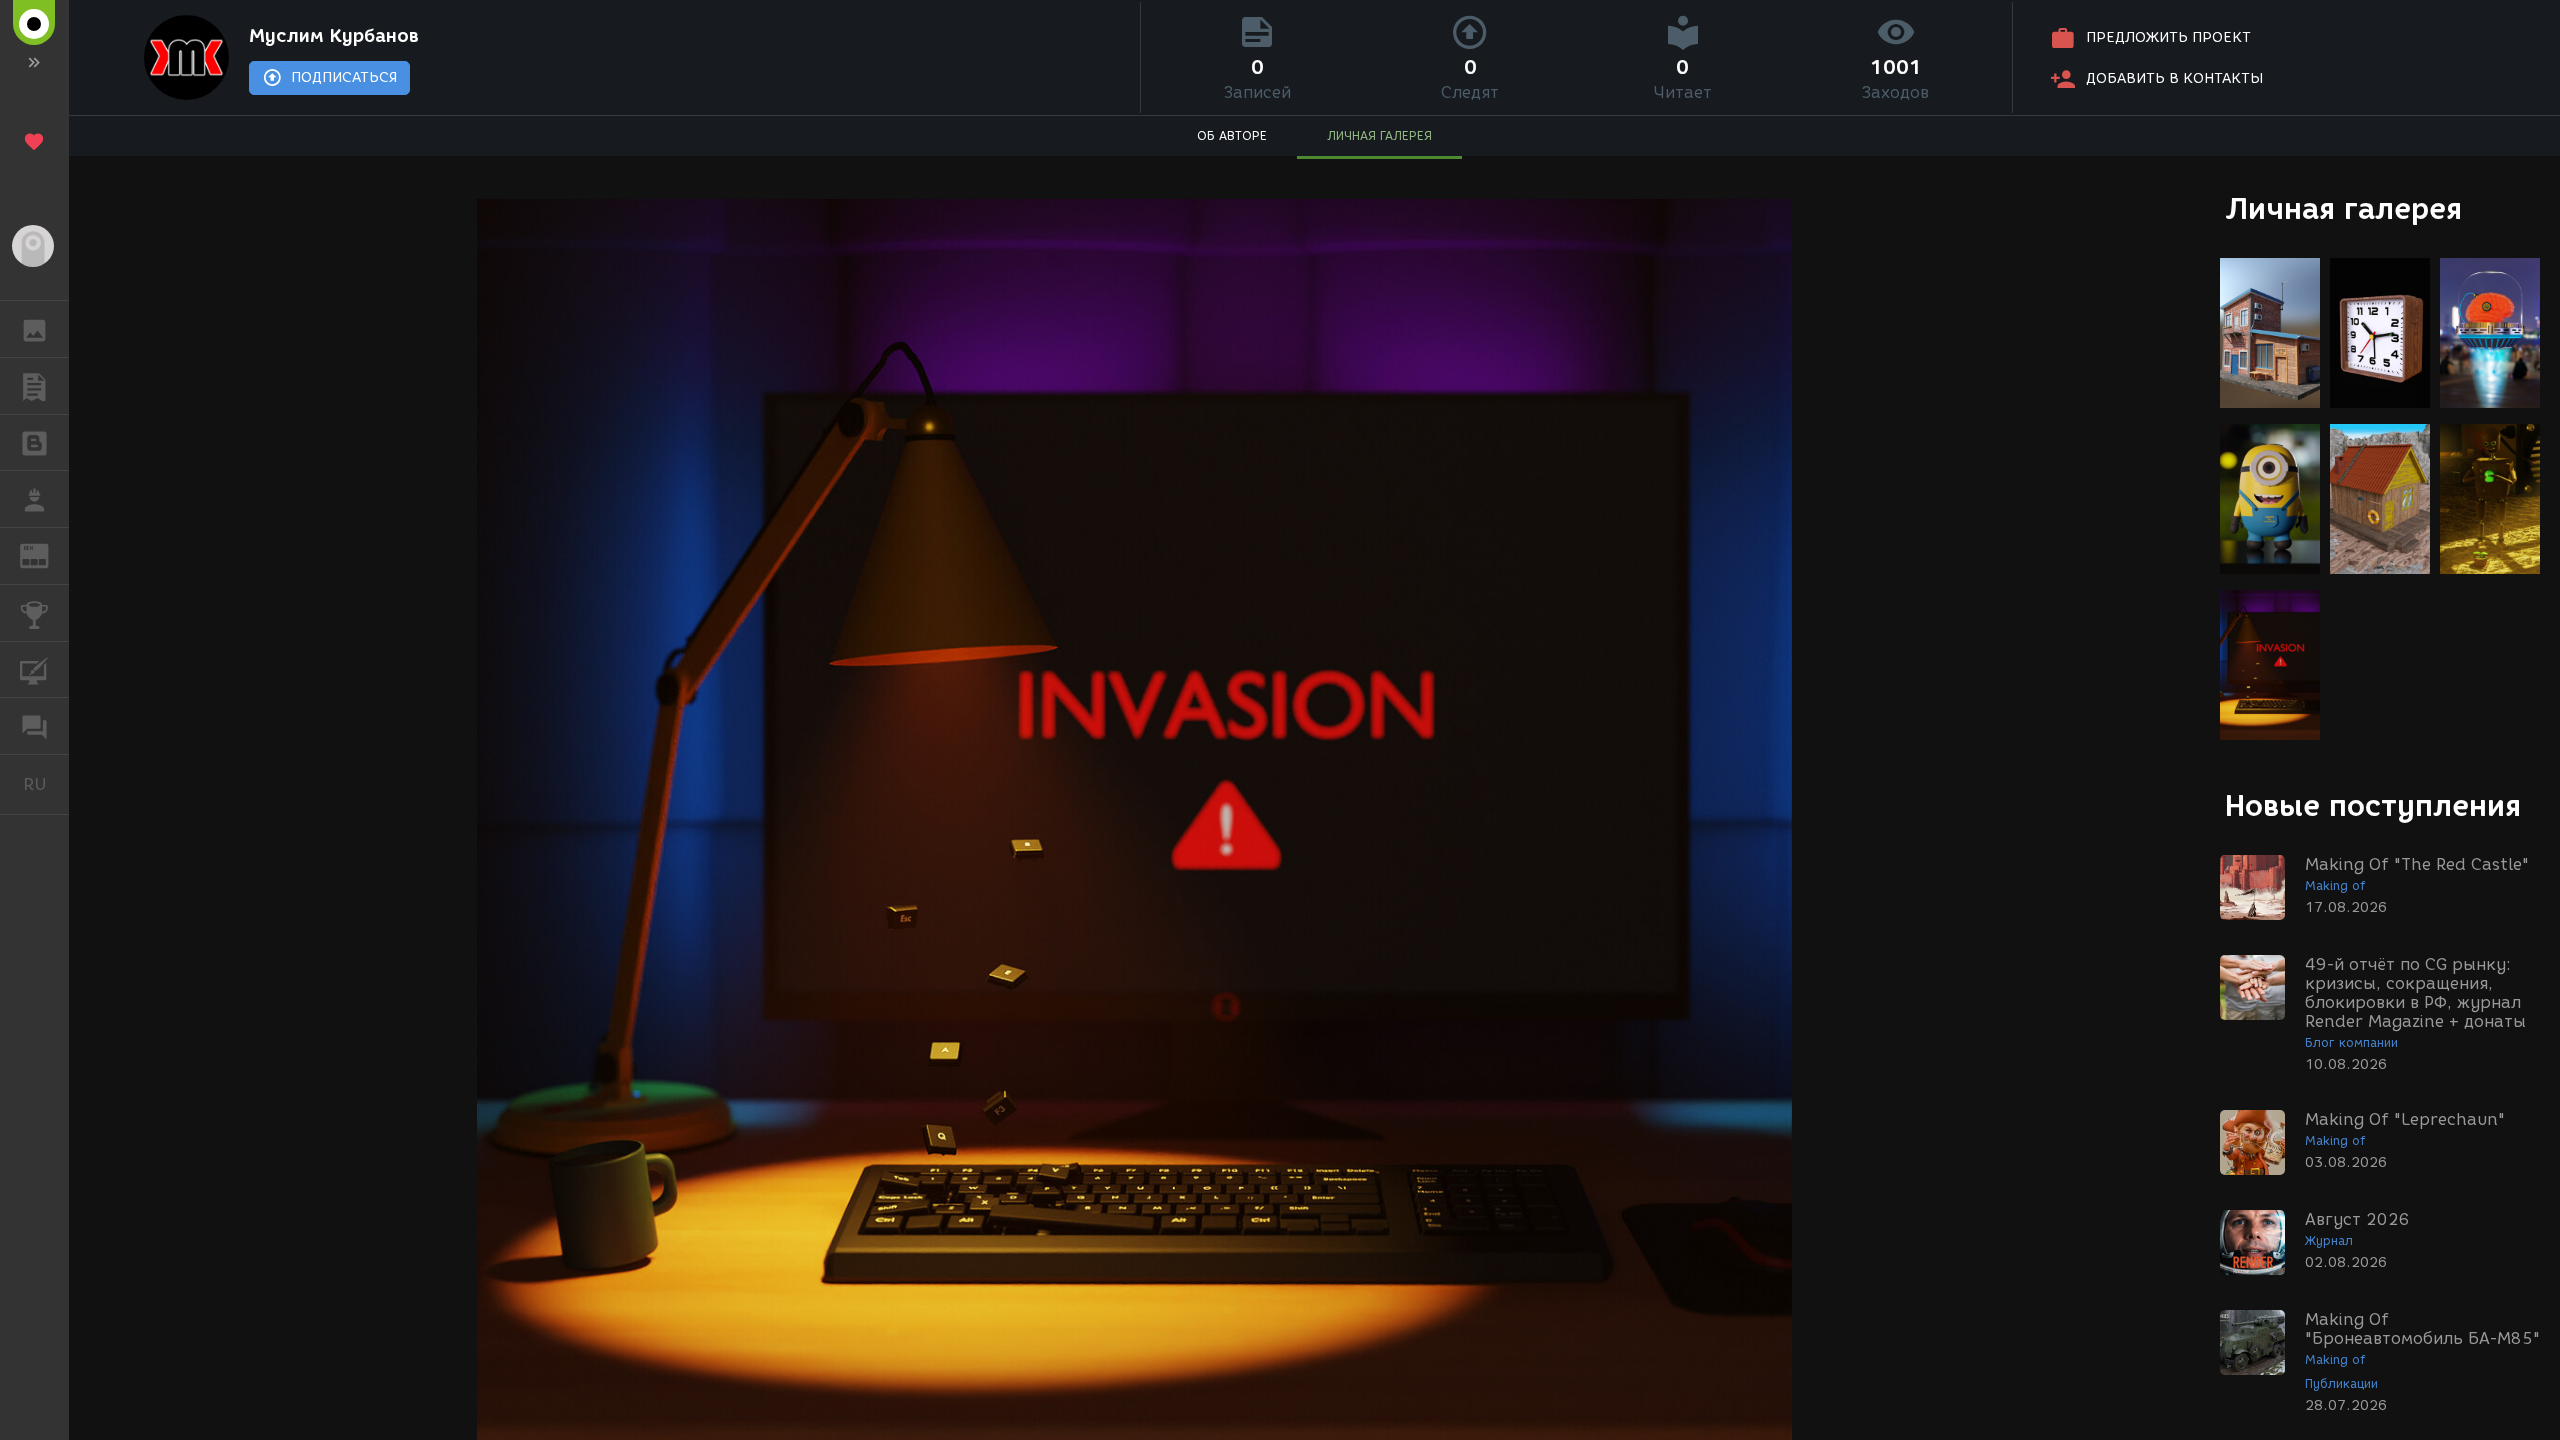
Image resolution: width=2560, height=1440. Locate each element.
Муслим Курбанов (334, 36)
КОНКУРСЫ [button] (34, 613)
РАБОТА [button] (34, 499)
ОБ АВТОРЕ (1232, 135)
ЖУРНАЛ (46, 554)
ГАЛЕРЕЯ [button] (34, 329)
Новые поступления (2373, 805)
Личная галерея (2343, 208)
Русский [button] (46, 784)
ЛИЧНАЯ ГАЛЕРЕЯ (1379, 135)
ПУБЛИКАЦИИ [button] (34, 386)
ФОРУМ (34, 726)
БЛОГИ (34, 443)
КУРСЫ (34, 670)
